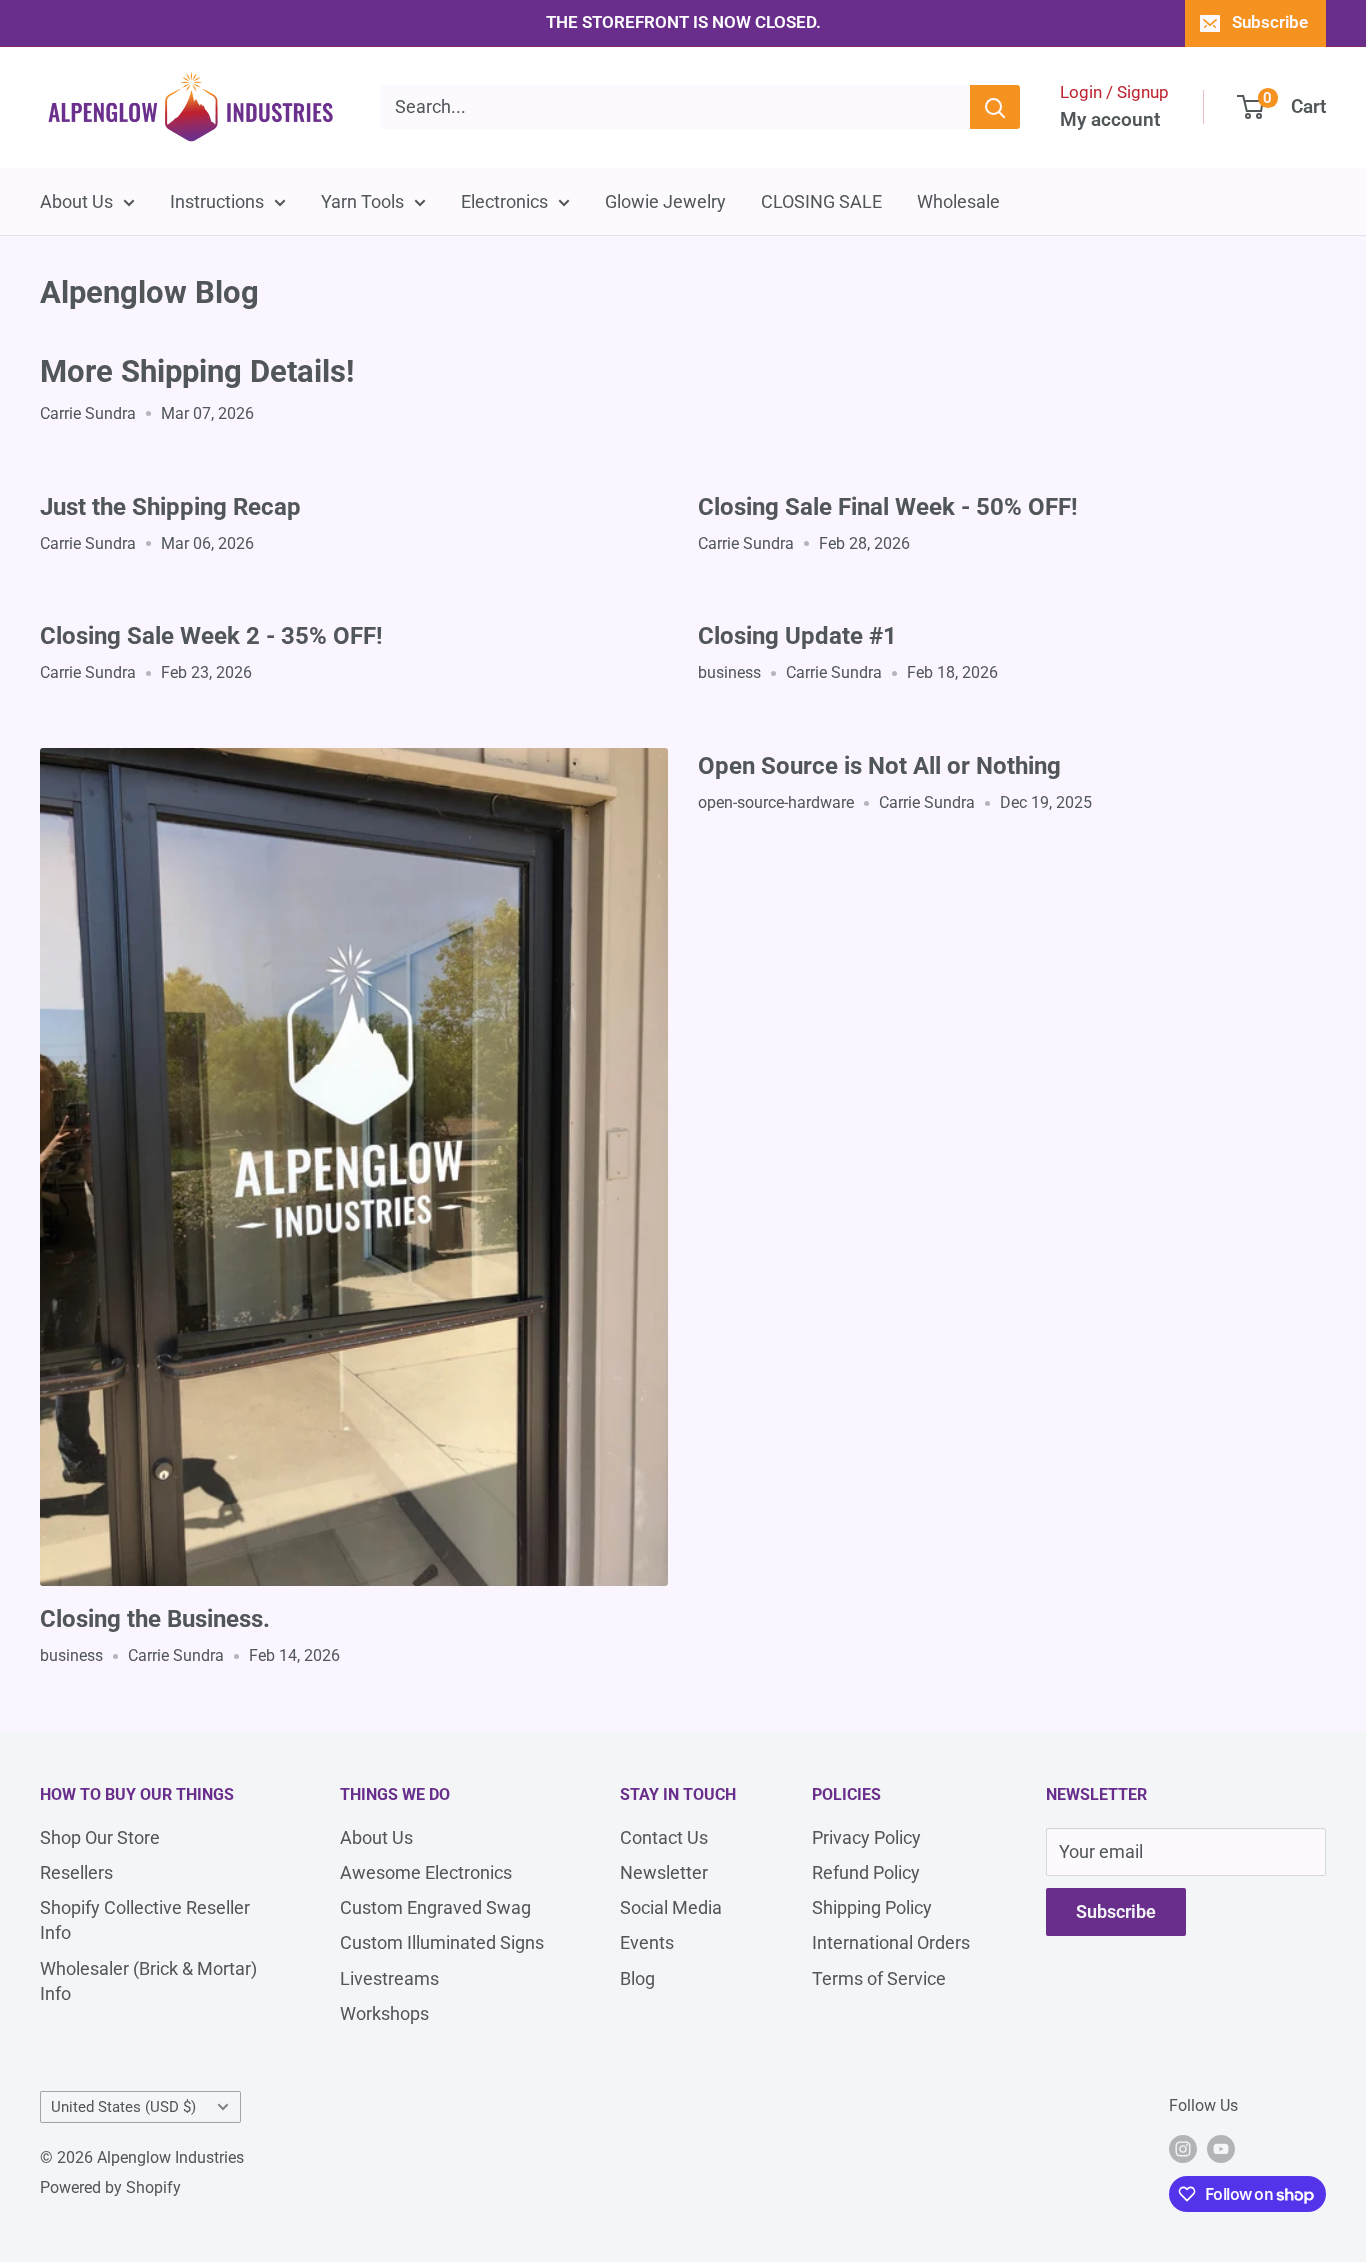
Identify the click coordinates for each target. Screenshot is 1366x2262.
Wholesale (958, 200)
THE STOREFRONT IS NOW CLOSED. (683, 22)
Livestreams (389, 1978)
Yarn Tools (362, 200)
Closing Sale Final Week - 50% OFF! (888, 507)
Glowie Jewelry (665, 200)
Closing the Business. (155, 1619)
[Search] (995, 107)
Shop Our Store (100, 1837)
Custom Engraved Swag (435, 1907)
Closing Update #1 (797, 636)
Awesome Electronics (426, 1872)
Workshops (384, 2013)
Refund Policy (866, 1872)
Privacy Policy (866, 1837)
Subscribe (1270, 22)
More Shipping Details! (197, 371)
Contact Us (664, 1837)
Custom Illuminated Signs (442, 1942)
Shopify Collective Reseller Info (145, 1920)
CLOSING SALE (821, 200)
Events (647, 1942)
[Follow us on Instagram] (1183, 2149)
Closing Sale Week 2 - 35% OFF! (211, 636)
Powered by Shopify (110, 2187)
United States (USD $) (123, 2107)
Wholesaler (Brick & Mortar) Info (148, 1981)
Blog (637, 1978)
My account (1110, 119)
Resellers (76, 1872)
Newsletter (664, 1872)
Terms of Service (879, 1978)
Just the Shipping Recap (170, 507)
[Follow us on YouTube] (1221, 2149)
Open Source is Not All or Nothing (879, 766)
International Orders (891, 1942)
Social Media (671, 1907)
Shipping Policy (872, 1907)
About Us (76, 200)
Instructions (217, 200)
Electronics (504, 200)
